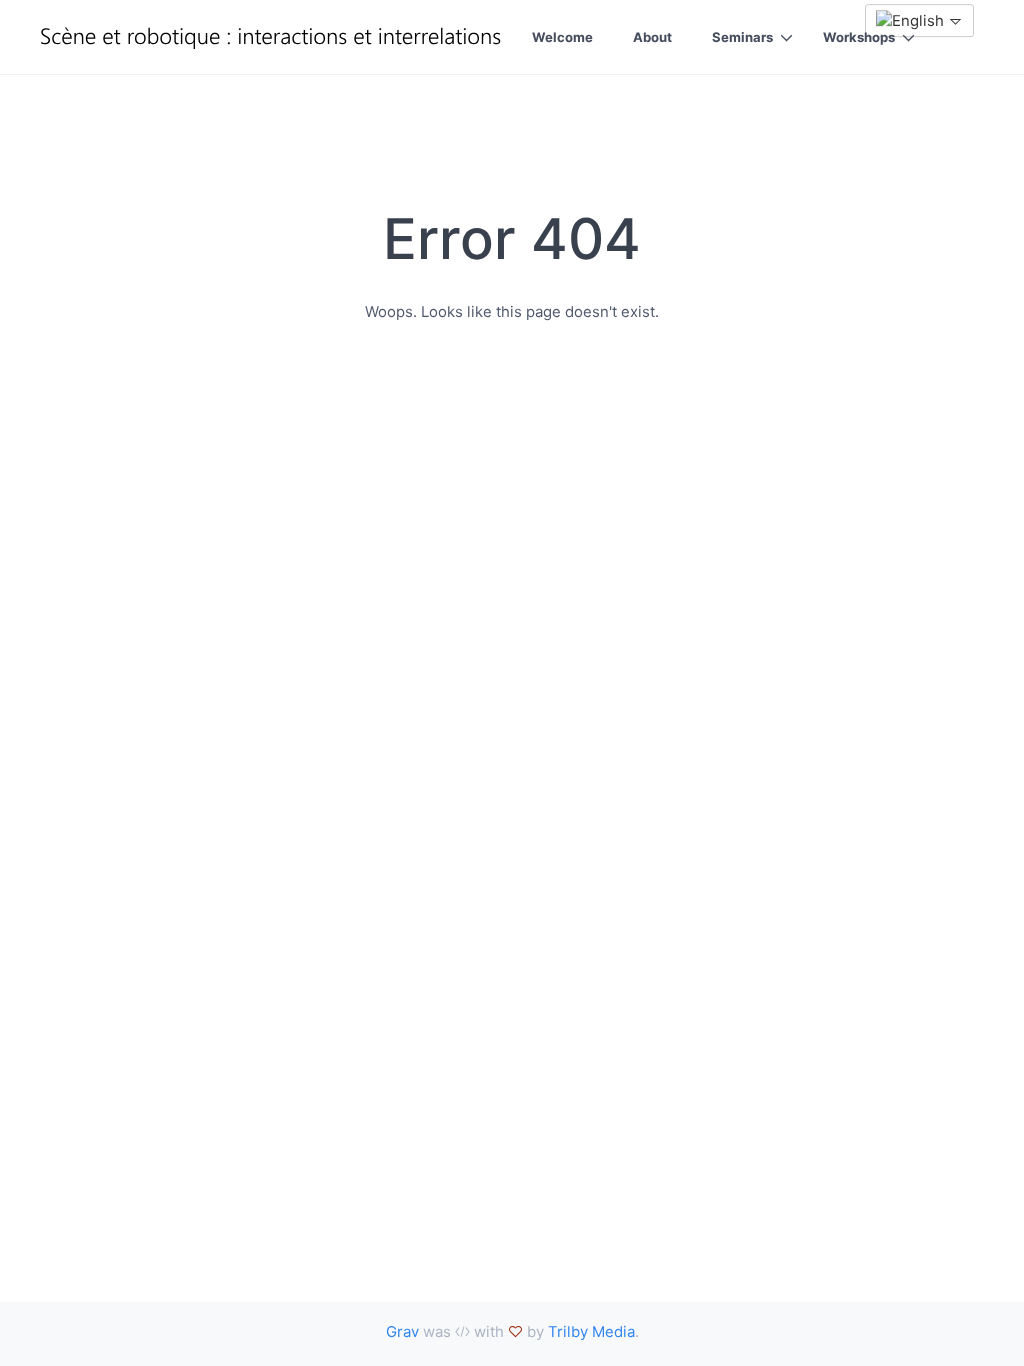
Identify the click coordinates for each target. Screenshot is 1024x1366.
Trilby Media (591, 1331)
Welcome (562, 37)
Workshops (859, 37)
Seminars (742, 37)
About (652, 37)
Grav (402, 1331)
